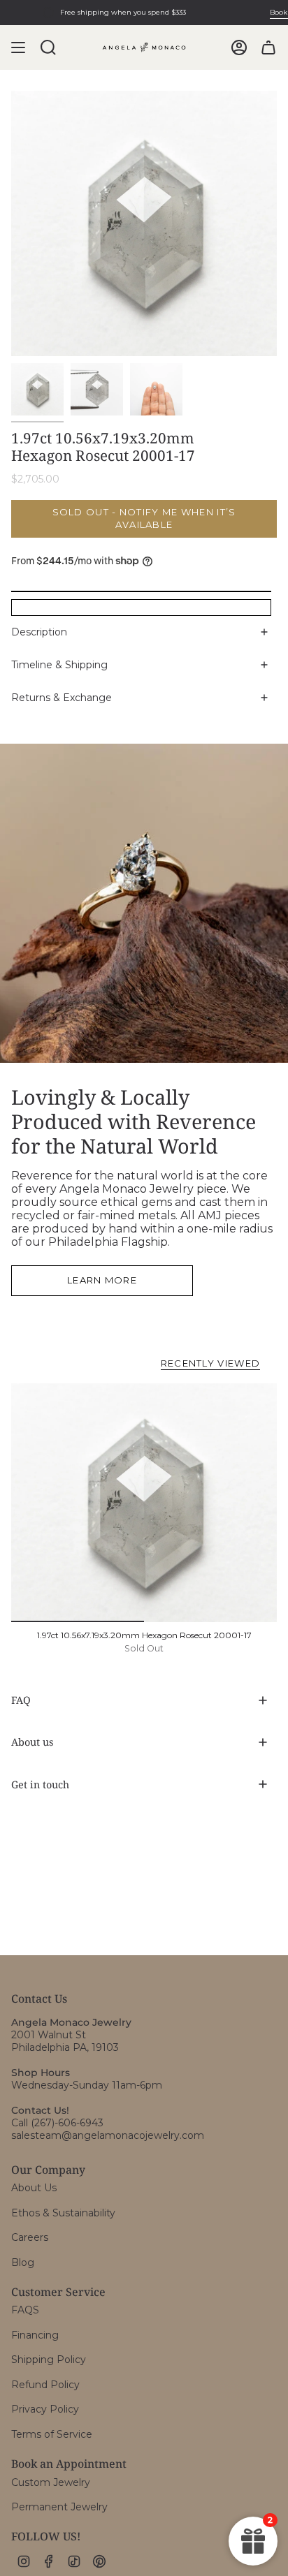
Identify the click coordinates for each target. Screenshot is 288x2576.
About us (32, 1742)
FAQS (25, 2310)
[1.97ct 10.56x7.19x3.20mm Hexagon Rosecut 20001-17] (144, 1503)
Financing (35, 2335)
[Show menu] (18, 47)
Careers (30, 2237)
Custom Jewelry (51, 2482)
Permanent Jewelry (59, 2507)
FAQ (21, 1700)
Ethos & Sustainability (63, 2213)
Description (39, 632)
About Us (34, 2188)
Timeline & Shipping (59, 665)
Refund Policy (45, 2385)
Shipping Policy (49, 2360)
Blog (23, 2262)
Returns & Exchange (62, 698)
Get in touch (40, 1784)
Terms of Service (52, 2434)
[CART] (268, 47)
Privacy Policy (45, 2409)
